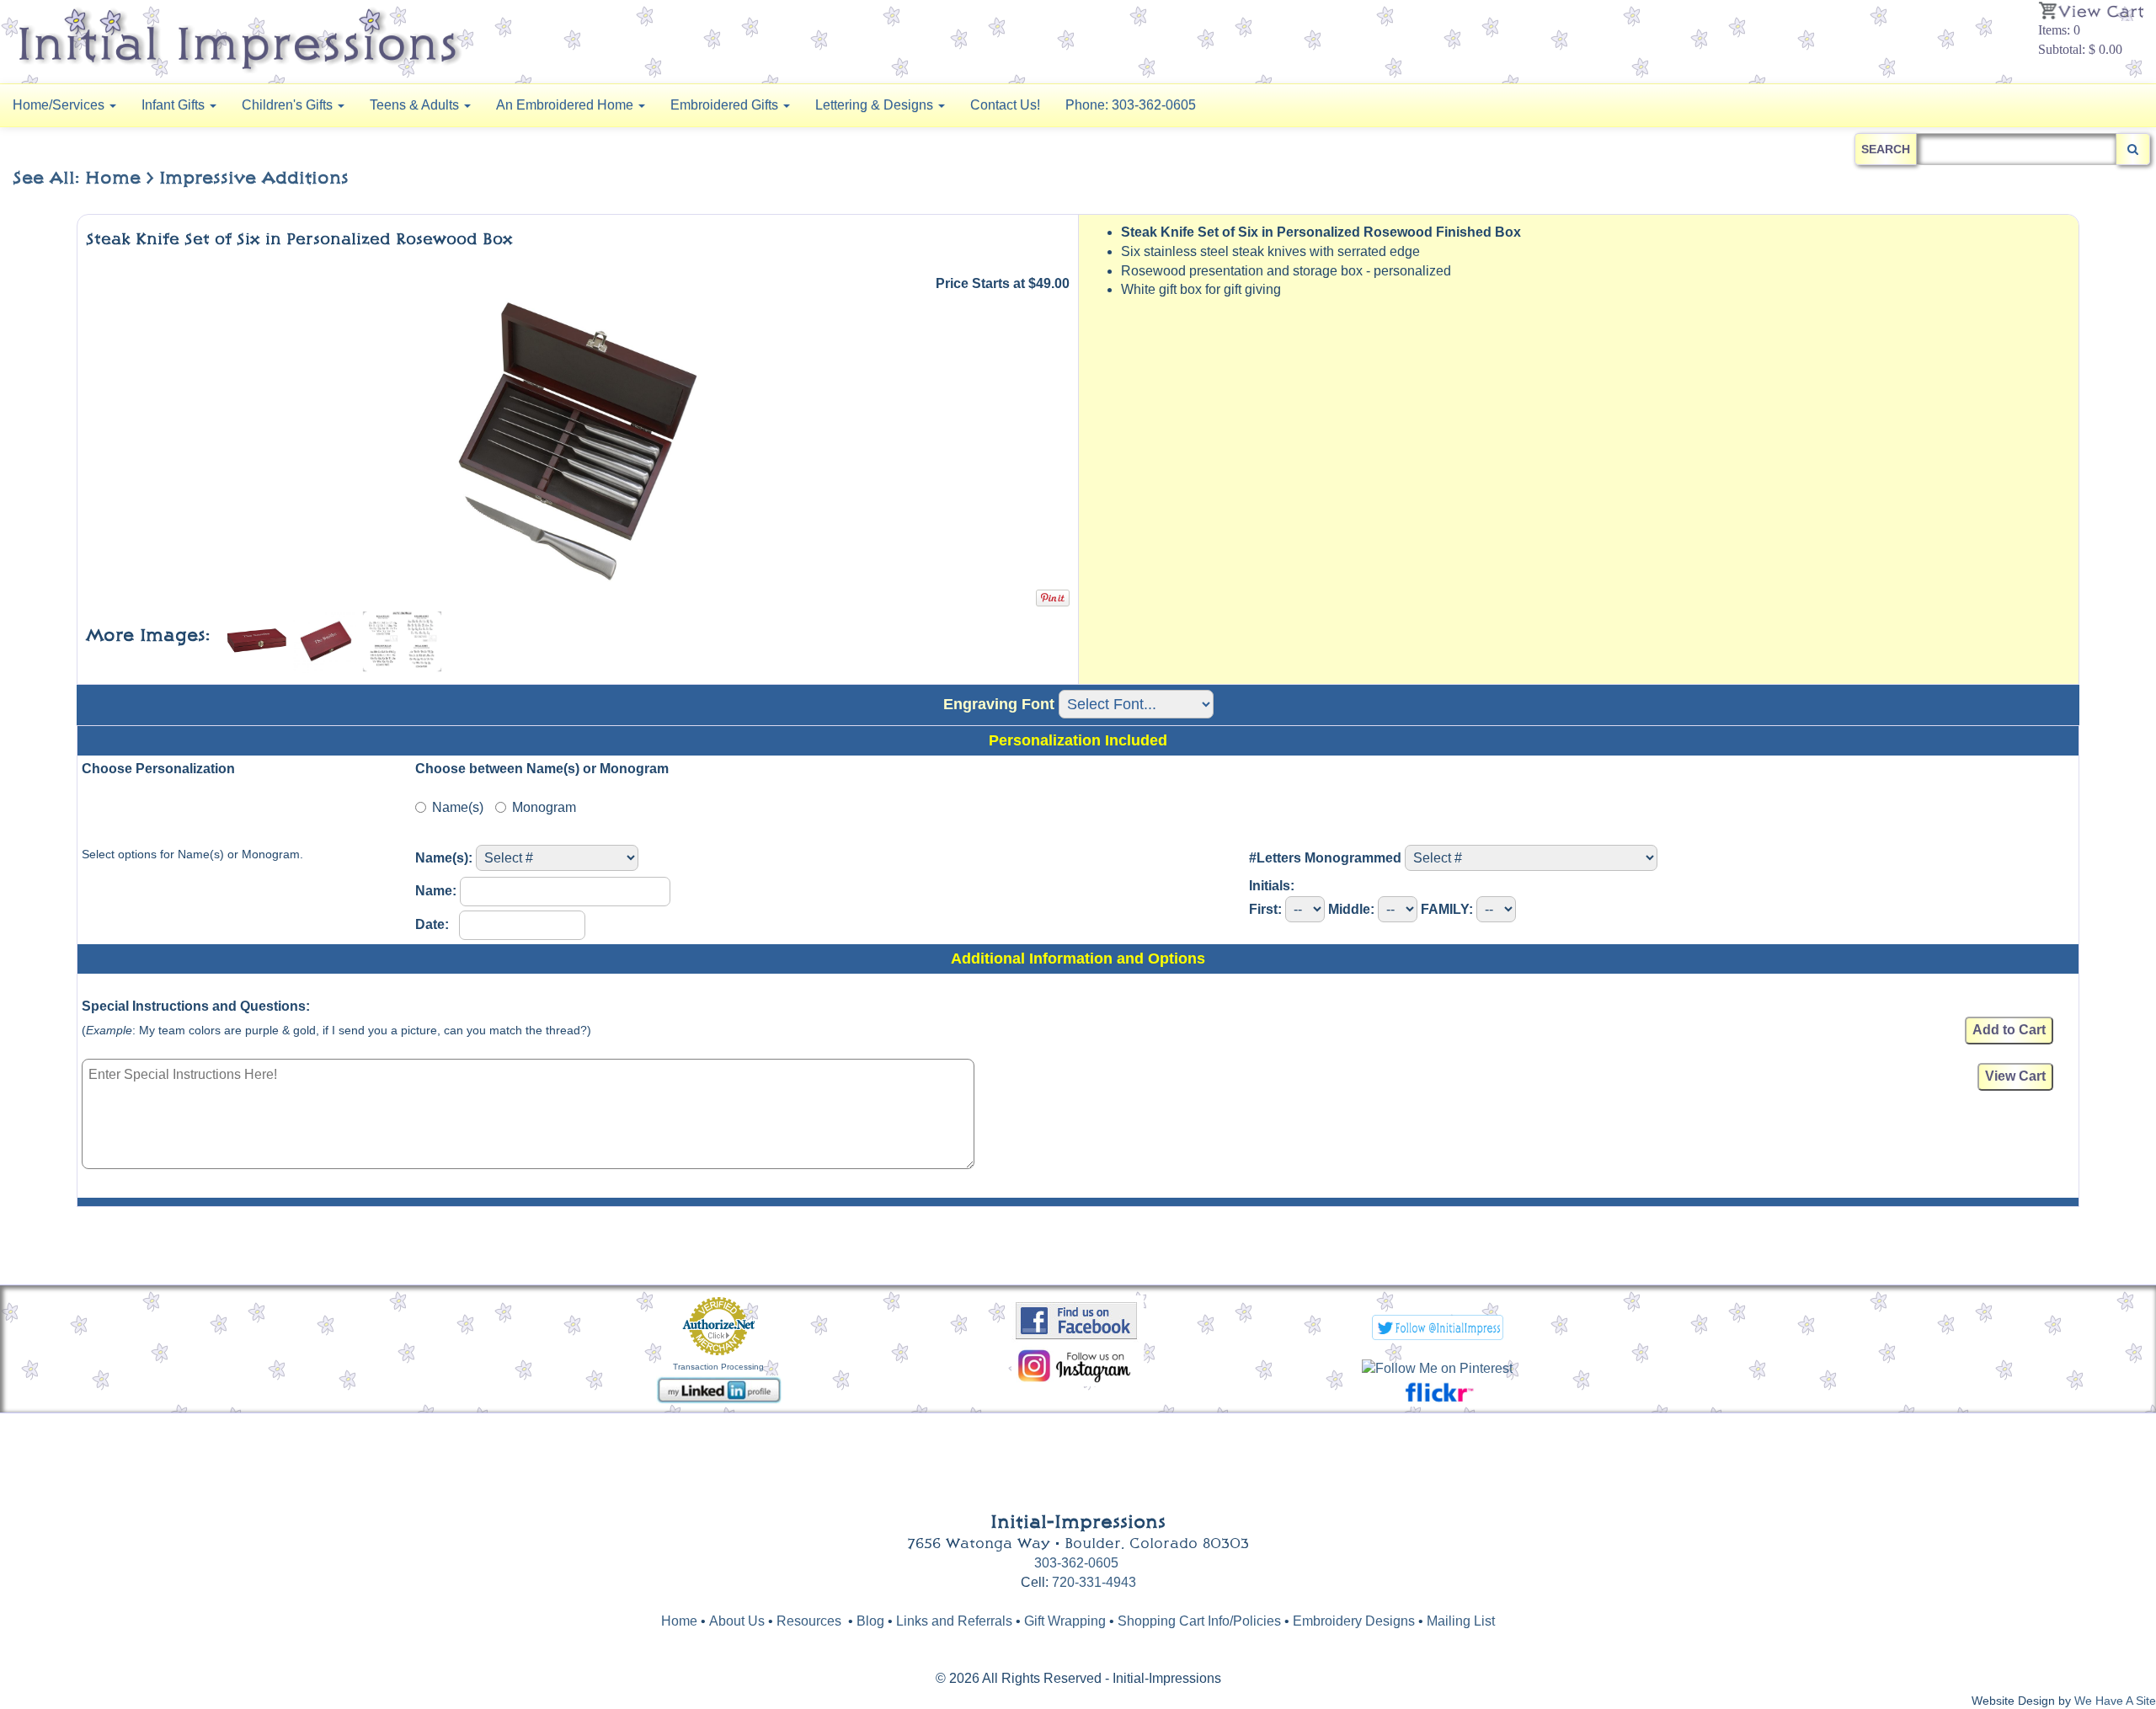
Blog (872, 1621)
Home (679, 1621)
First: (1265, 909)
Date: (435, 924)
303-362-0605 (1076, 1563)
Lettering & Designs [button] (876, 105)
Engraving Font (999, 704)
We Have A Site (2115, 1701)
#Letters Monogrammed (1325, 858)
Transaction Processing (718, 1367)
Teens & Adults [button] (416, 105)
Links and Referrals (954, 1621)
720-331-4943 (1094, 1582)
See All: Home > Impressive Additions (181, 178)
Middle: (1351, 909)
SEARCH (1886, 149)
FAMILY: (1447, 909)
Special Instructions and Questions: (196, 1006)
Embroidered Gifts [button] (726, 105)
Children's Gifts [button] (289, 105)
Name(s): (444, 858)
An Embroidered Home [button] (566, 105)
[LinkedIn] (719, 1389)
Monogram (544, 807)
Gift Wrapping (1065, 1621)
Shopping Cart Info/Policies (1199, 1621)
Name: (436, 891)
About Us (737, 1621)
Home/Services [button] (60, 105)
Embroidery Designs (1354, 1621)
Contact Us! (1005, 105)
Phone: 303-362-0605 (1131, 105)
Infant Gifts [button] (175, 105)
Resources (809, 1621)
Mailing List (1461, 1621)
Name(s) (458, 807)
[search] (2133, 149)
